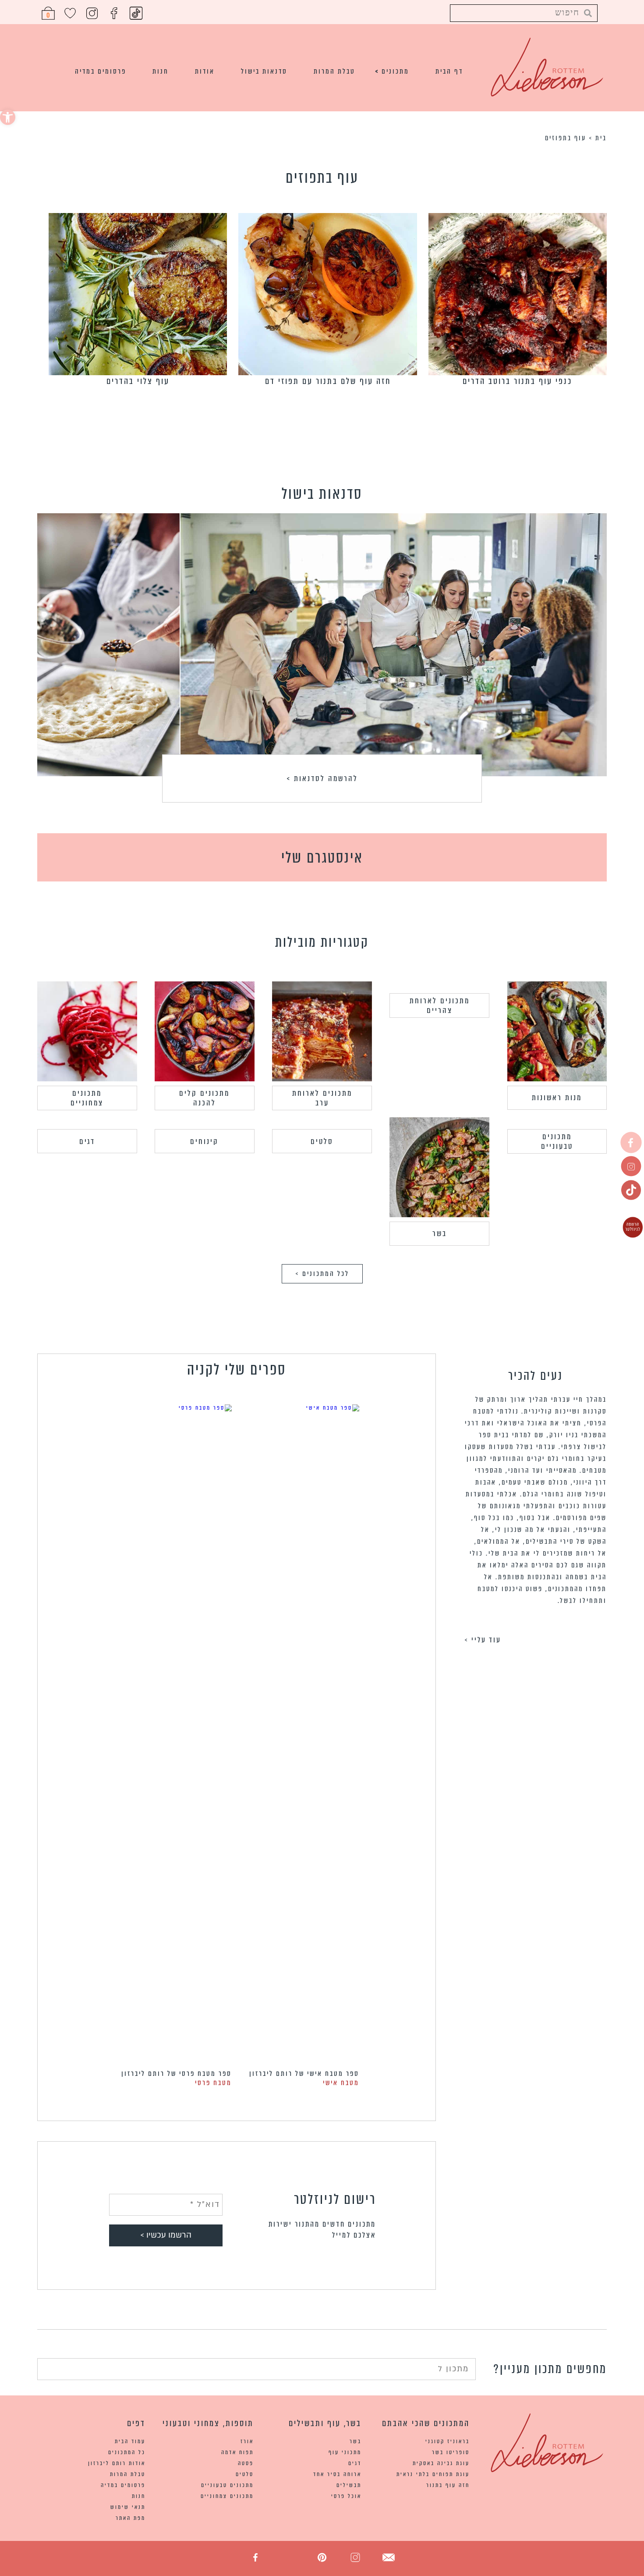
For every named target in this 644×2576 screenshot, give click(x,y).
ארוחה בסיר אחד (337, 2474)
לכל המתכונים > (322, 1274)
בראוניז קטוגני (448, 2441)
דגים (87, 1141)
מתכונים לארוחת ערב (322, 1098)
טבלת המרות (334, 71)
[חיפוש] (44, 2368)
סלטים (322, 1141)
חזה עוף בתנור (448, 2485)
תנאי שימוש (128, 2507)
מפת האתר (131, 2518)
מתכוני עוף (345, 2452)
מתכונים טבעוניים (557, 1141)
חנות (161, 71)
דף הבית (449, 71)
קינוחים (204, 1141)
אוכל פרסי (346, 2496)
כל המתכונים (127, 2452)
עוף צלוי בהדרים (138, 381)
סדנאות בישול (264, 71)
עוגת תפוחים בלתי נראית (433, 2474)
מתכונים (395, 71)
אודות (205, 71)
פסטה (246, 2463)
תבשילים (349, 2485)
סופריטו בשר (451, 2452)
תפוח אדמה (237, 2452)
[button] (8, 117)
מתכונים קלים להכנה (204, 1098)
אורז (247, 2441)
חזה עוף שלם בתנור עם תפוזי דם (328, 381)
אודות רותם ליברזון (117, 2463)
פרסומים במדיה (101, 71)
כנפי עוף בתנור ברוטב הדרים (517, 381)
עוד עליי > (483, 1640)
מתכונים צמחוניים (87, 1098)
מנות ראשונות (557, 1098)
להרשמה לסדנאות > (322, 778)
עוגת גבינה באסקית (441, 2463)
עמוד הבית (130, 2441)
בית (601, 138)
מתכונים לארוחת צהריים (440, 1006)
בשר (440, 1233)
